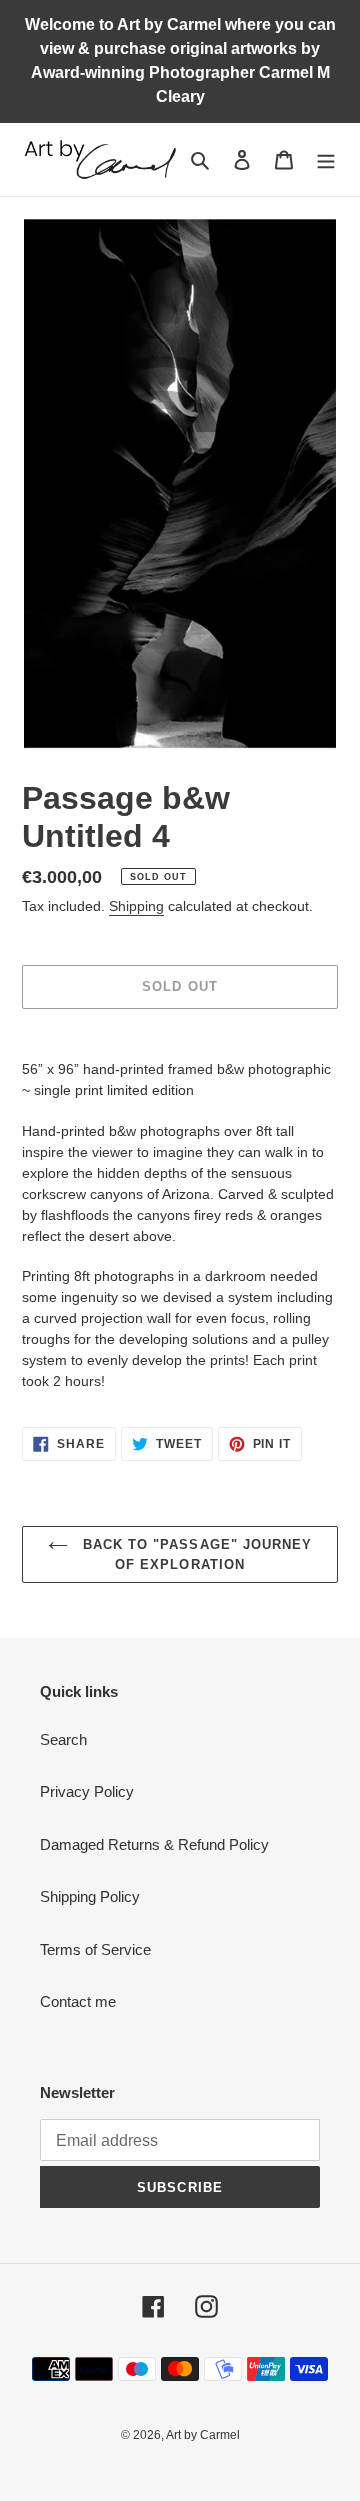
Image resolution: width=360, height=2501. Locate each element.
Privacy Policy (87, 1791)
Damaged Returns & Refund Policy (154, 1844)
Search (63, 1739)
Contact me (78, 2001)
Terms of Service (95, 1949)
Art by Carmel (203, 2435)
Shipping (136, 906)
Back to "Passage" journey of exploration (195, 1554)
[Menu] (326, 159)
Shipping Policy (90, 1896)
